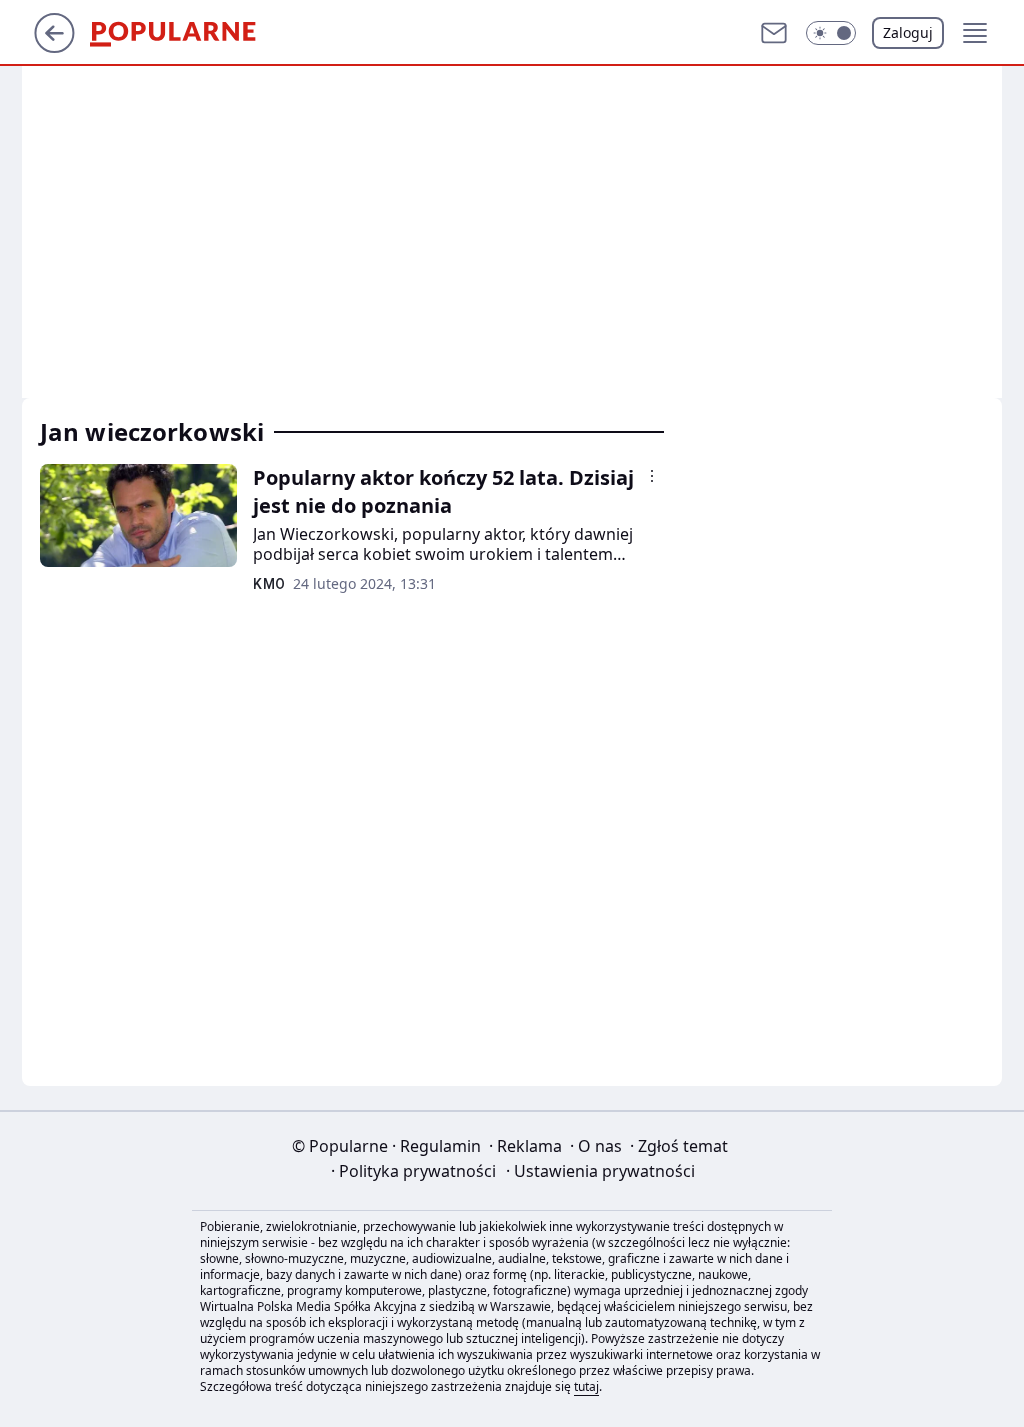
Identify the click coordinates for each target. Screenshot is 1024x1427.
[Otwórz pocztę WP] (774, 33)
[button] (831, 33)
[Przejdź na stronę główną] (54, 47)
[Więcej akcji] (652, 476)
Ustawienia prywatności (600, 1171)
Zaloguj (908, 32)
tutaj (586, 1386)
